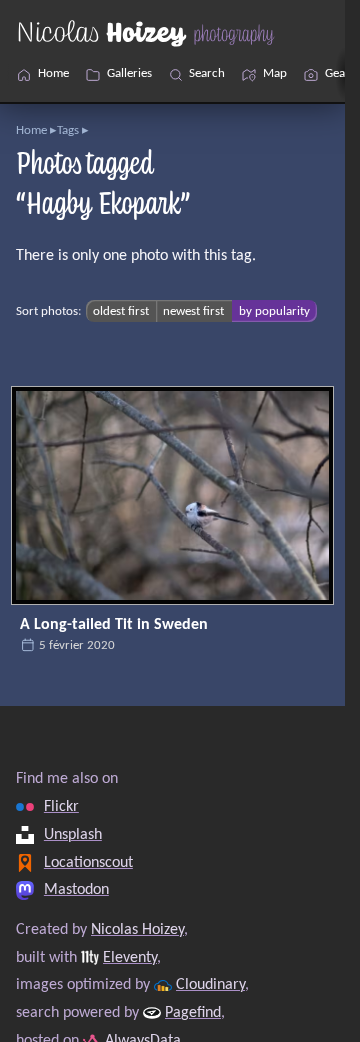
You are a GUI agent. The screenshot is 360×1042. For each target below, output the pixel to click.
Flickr (61, 807)
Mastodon (76, 890)
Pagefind (193, 1013)
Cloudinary (210, 985)
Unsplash (73, 835)
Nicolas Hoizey (137, 930)
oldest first (121, 311)
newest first (193, 311)
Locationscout (88, 862)
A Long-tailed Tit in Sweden (114, 625)
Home (31, 130)
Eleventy (130, 957)
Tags (68, 130)
